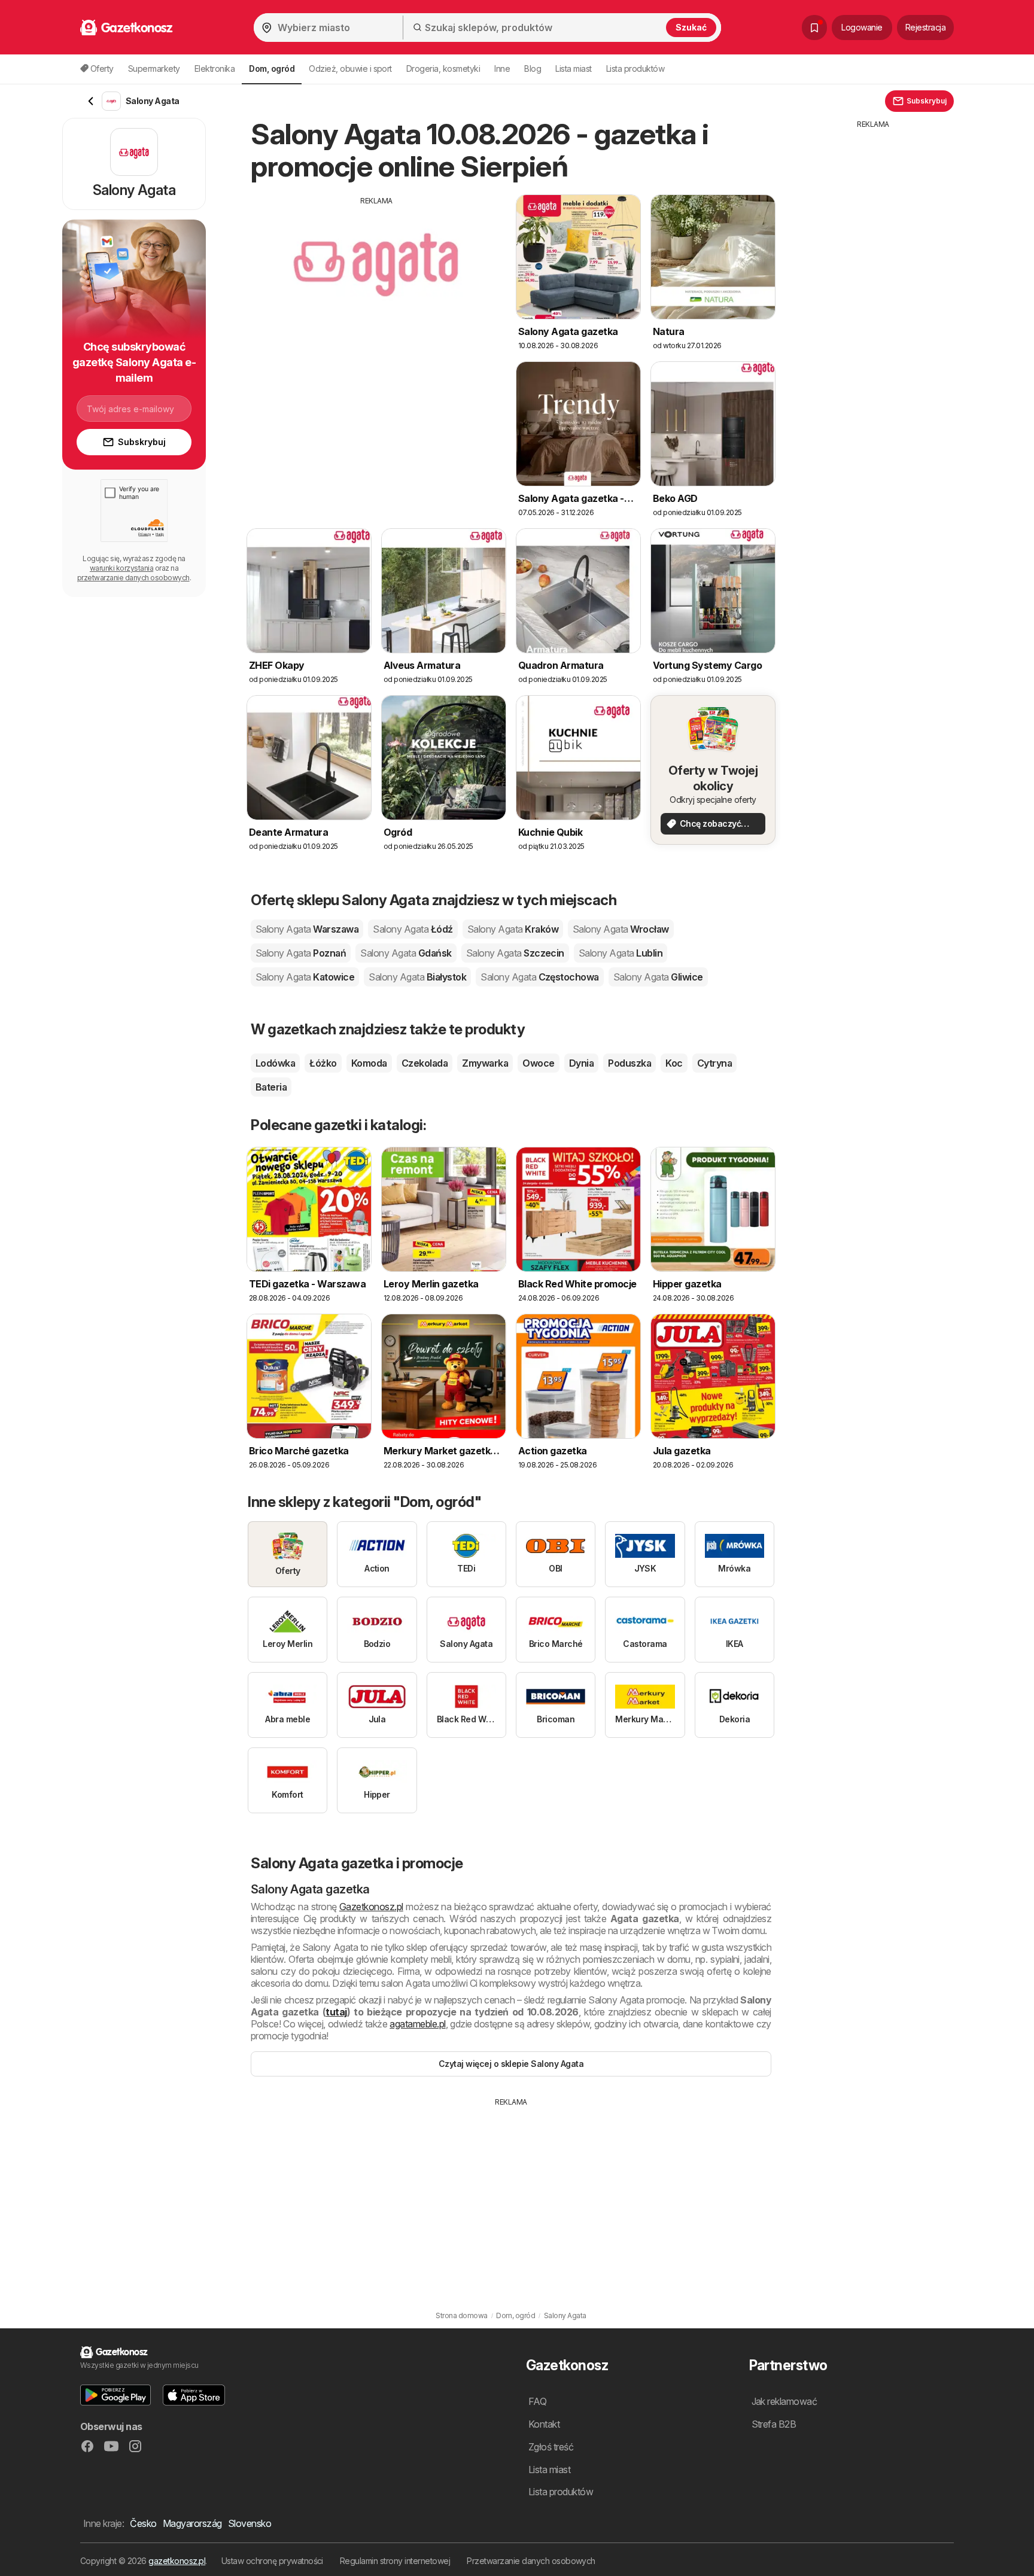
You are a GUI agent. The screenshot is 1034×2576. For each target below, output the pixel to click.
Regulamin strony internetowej (395, 2561)
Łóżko (323, 1063)
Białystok (417, 977)
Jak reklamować (784, 2401)
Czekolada (425, 1063)
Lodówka (275, 1063)
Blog (533, 68)
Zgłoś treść (551, 2447)
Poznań (301, 953)
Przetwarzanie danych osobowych (531, 2561)
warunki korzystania (121, 568)
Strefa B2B (774, 2424)
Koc (674, 1063)
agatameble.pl (417, 2024)
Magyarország (192, 2523)
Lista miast (573, 68)
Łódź (413, 929)
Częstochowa (540, 977)
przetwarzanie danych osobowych (133, 578)
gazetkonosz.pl (177, 2561)
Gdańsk (406, 953)
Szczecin (515, 953)
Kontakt (544, 2424)
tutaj (336, 2012)
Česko (143, 2523)
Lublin (621, 953)
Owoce (538, 1063)
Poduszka (629, 1063)
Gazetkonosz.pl (371, 1907)
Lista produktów (635, 68)
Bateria (271, 1087)
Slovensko (250, 2523)
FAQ (537, 2401)
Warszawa (307, 929)
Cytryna (714, 1063)
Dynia (581, 1063)
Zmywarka (485, 1063)
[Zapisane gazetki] (814, 28)
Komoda (369, 1063)
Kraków (513, 929)
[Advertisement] (376, 290)
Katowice (305, 977)
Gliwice (658, 977)
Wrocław (621, 929)
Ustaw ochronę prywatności (272, 2561)
